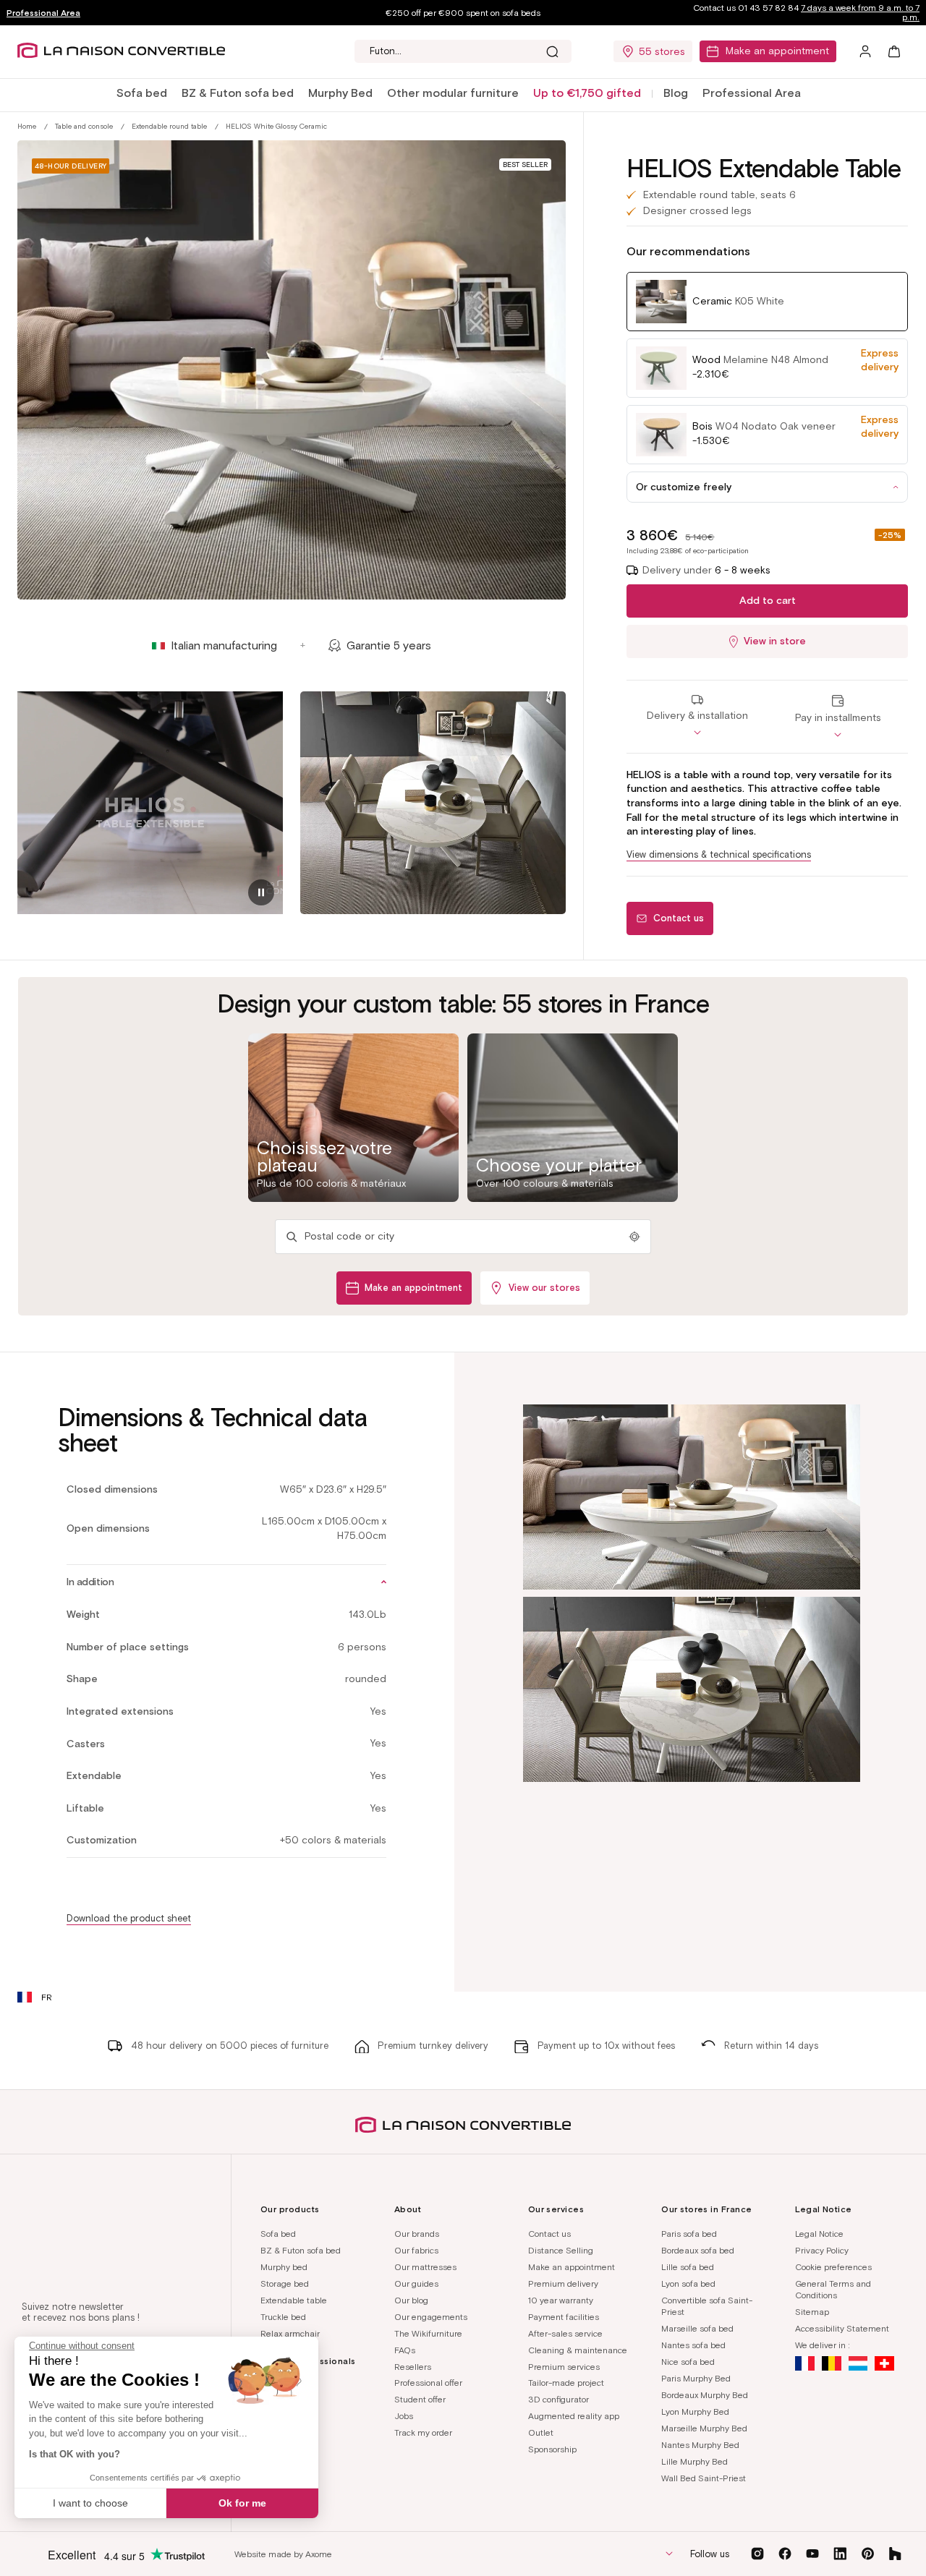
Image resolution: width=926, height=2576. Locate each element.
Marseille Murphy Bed (704, 2428)
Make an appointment (777, 51)
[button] (142, 94)
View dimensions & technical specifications (719, 854)
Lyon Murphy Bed (695, 2411)
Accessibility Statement (842, 2328)
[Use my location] (634, 1237)
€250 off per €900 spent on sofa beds (463, 13)
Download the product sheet (129, 1918)
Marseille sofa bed (697, 2328)
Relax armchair (290, 2333)
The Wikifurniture (428, 2333)
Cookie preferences (833, 2267)
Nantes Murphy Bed (700, 2445)
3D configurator (558, 2399)
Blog (676, 93)
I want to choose (90, 2503)
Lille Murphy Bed (694, 2461)
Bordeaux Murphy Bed (705, 2395)
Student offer (420, 2399)
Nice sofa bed (688, 2362)
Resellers (413, 2367)
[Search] (552, 51)
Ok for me (242, 2503)
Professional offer (428, 2383)
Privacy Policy (822, 2250)
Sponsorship (552, 2449)
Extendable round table (169, 126)
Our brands (417, 2234)
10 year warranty (561, 2300)
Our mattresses (425, 2267)
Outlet (541, 2432)
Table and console (84, 126)
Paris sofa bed (689, 2234)
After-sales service (565, 2333)
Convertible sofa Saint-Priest (707, 2306)
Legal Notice (819, 2234)
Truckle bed (283, 2317)
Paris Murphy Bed (696, 2378)
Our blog (411, 2300)
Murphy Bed (340, 93)
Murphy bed (284, 2267)
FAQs (405, 2350)
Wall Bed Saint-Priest (704, 2478)
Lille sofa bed (688, 2267)
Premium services (564, 2367)
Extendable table (294, 2300)
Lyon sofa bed (688, 2283)
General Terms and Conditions (833, 2290)
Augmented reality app (574, 2416)
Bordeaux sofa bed (698, 2250)
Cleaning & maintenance (578, 2350)
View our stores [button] (544, 1288)
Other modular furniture (453, 93)
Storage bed (285, 2283)
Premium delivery (563, 2283)
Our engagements (431, 2317)
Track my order (423, 2432)
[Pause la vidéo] (261, 892)
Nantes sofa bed (693, 2345)
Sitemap (812, 2312)
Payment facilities (564, 2317)
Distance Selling (561, 2250)
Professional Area (43, 13)
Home (27, 126)
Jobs (404, 2416)
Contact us (549, 2234)
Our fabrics (416, 2250)
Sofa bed (142, 93)
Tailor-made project (566, 2383)
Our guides (416, 2283)
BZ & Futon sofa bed (238, 93)
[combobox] (463, 51)
